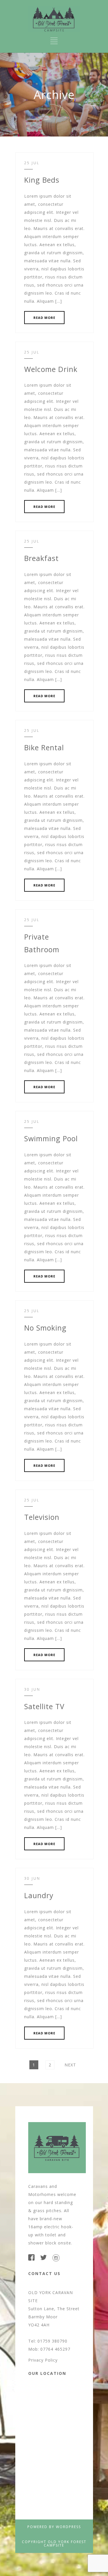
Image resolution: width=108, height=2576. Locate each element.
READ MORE (44, 318)
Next (70, 2065)
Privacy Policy (43, 2360)
